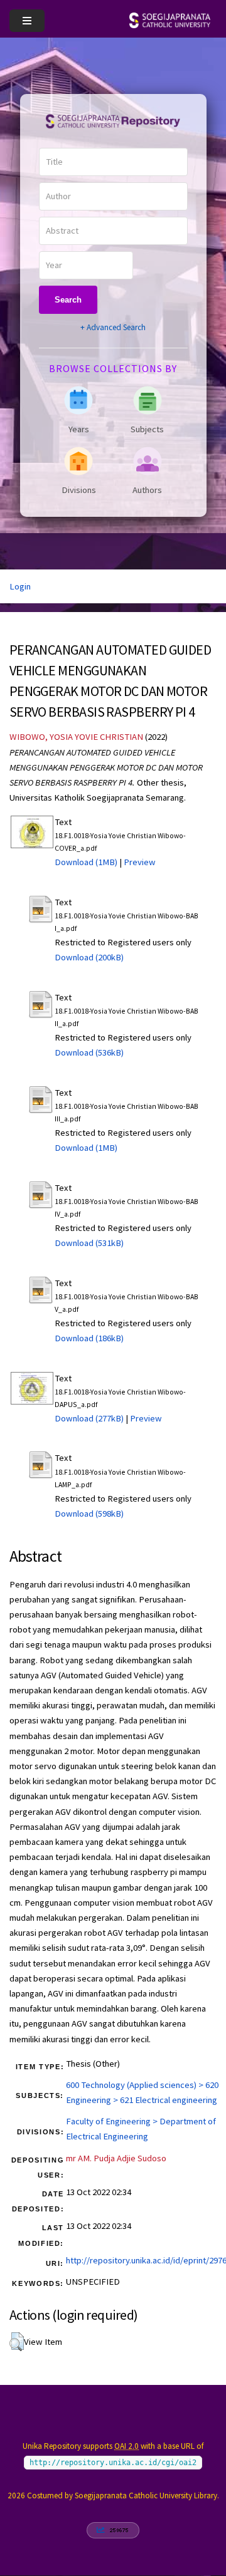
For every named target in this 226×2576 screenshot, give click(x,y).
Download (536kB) (89, 1052)
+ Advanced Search (113, 327)
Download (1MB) (86, 862)
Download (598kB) (89, 1514)
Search (68, 300)
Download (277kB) (89, 1418)
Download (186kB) (89, 1338)
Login (20, 586)
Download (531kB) (89, 1243)
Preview (140, 862)
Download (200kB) (89, 957)
